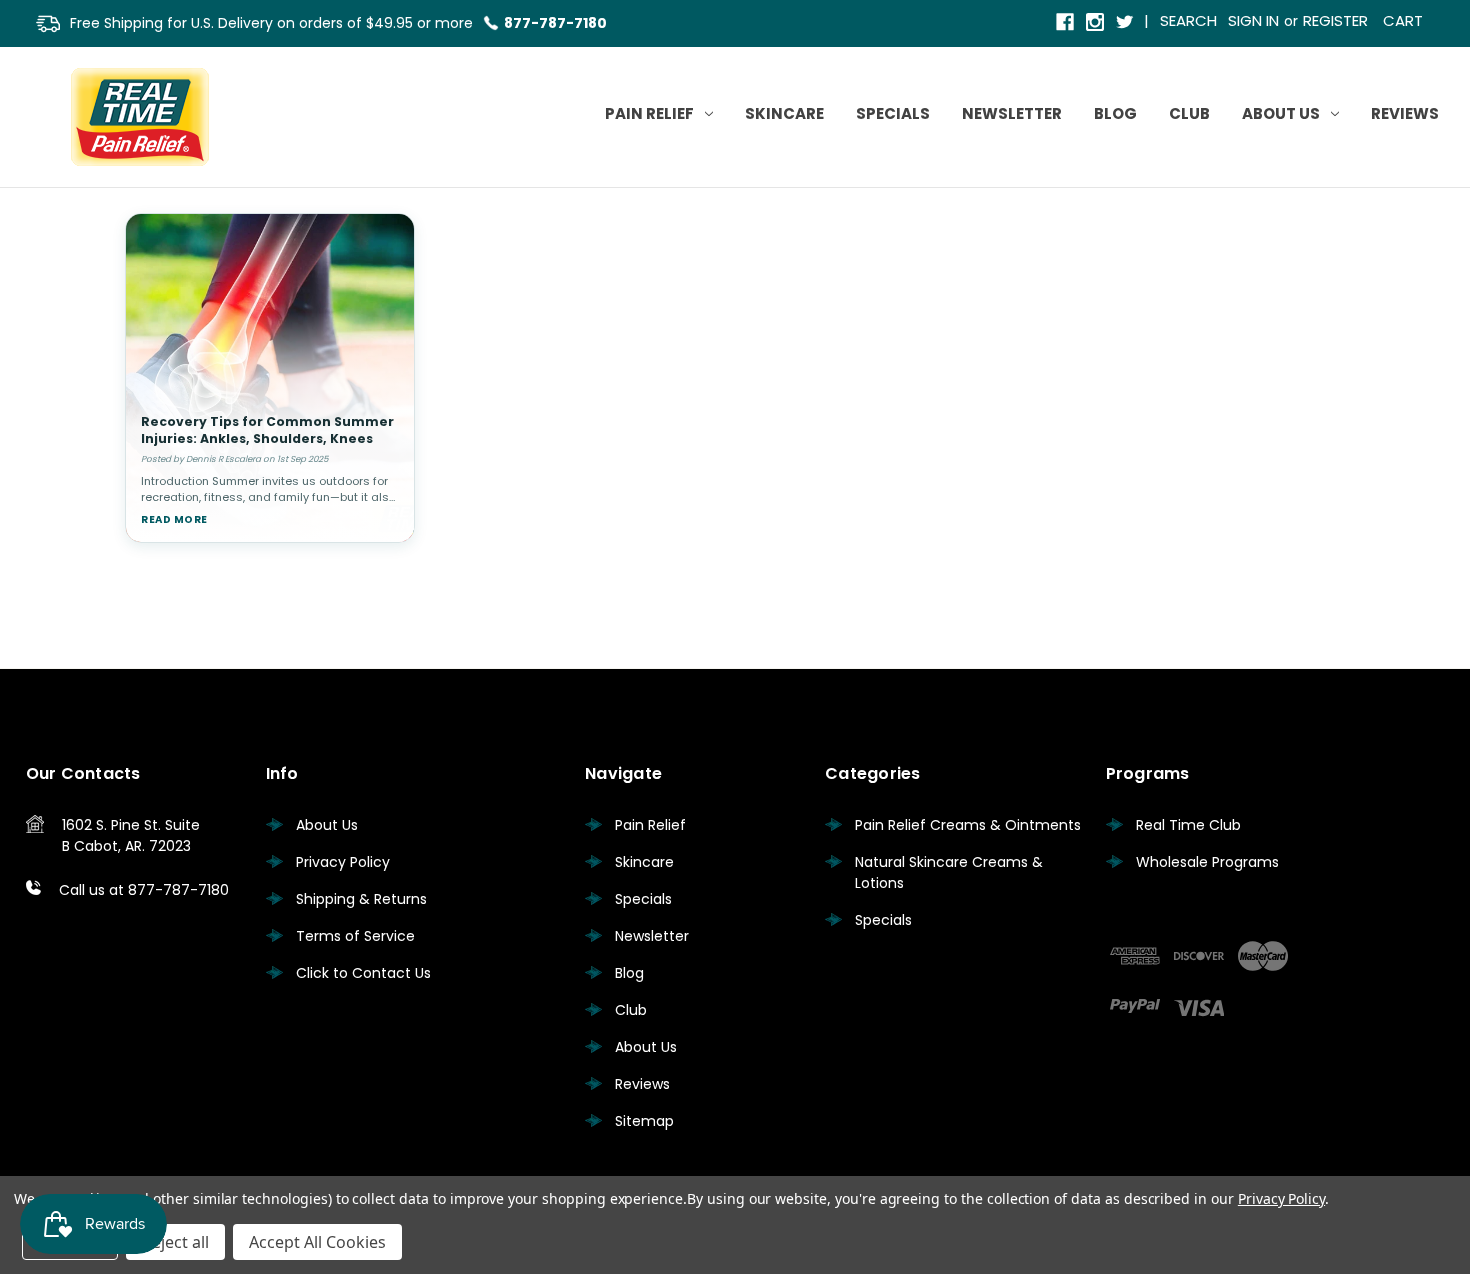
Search (1188, 20)
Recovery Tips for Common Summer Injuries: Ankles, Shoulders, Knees (267, 430)
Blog (1115, 113)
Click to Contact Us (363, 973)
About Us (1281, 113)
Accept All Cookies (317, 1242)
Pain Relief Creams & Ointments (968, 825)
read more (174, 519)
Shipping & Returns (361, 899)
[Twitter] (1126, 23)
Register (1335, 20)
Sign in (1253, 20)
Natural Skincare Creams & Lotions (949, 872)
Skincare (784, 113)
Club (1189, 113)
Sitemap (644, 1121)
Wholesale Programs (1207, 862)
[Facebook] (1066, 23)
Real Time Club (1188, 825)
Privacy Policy (343, 862)
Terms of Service (355, 936)
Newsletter (1012, 113)
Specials (893, 113)
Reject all (175, 1242)
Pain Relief (649, 113)
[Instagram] (1096, 23)
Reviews (1405, 113)
